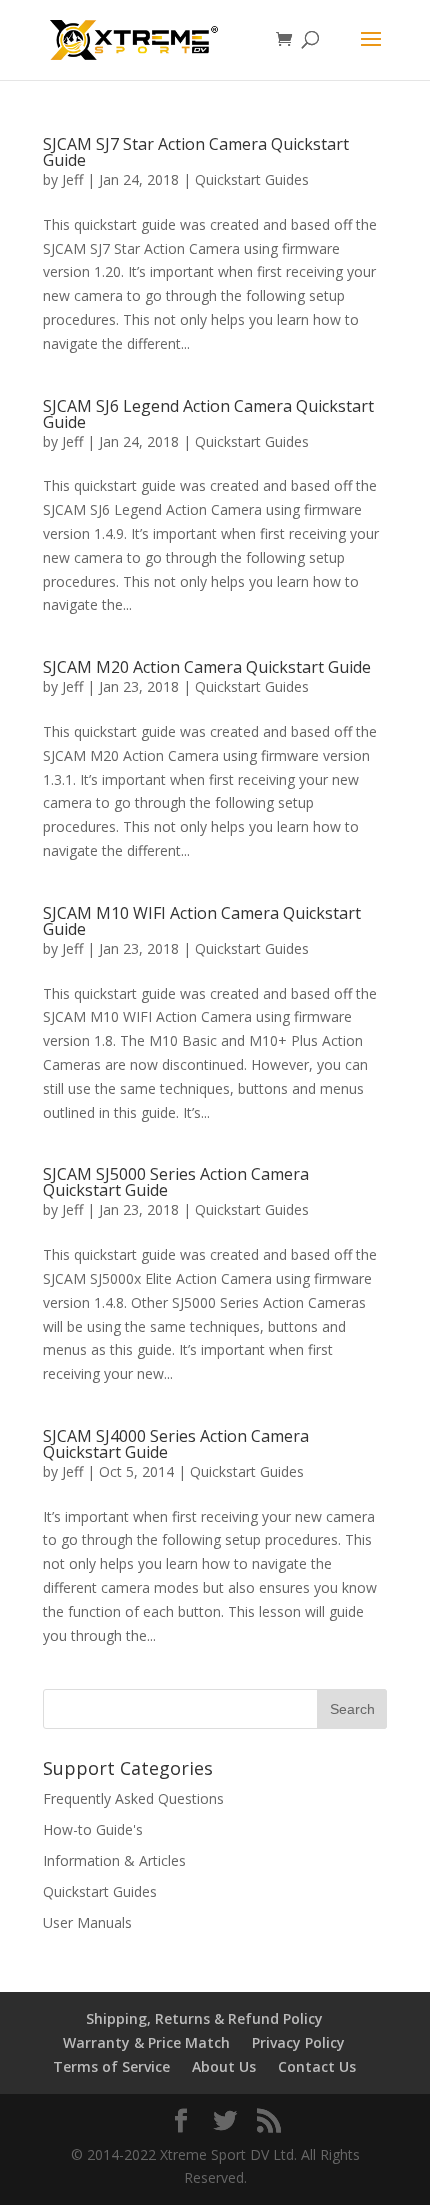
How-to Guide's (93, 1829)
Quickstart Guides (252, 179)
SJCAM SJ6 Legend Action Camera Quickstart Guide (208, 414)
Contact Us (317, 2066)
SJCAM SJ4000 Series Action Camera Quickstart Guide (176, 1444)
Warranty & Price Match (146, 2042)
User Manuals (87, 1922)
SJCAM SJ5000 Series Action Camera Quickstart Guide (176, 1182)
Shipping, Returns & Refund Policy (204, 2018)
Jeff (72, 179)
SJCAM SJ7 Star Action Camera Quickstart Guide (196, 152)
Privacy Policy (298, 2042)
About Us (224, 2066)
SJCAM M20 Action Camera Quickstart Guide (207, 667)
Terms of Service (111, 2066)
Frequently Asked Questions (133, 1798)
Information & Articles (114, 1860)
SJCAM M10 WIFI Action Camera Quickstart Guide (202, 921)
